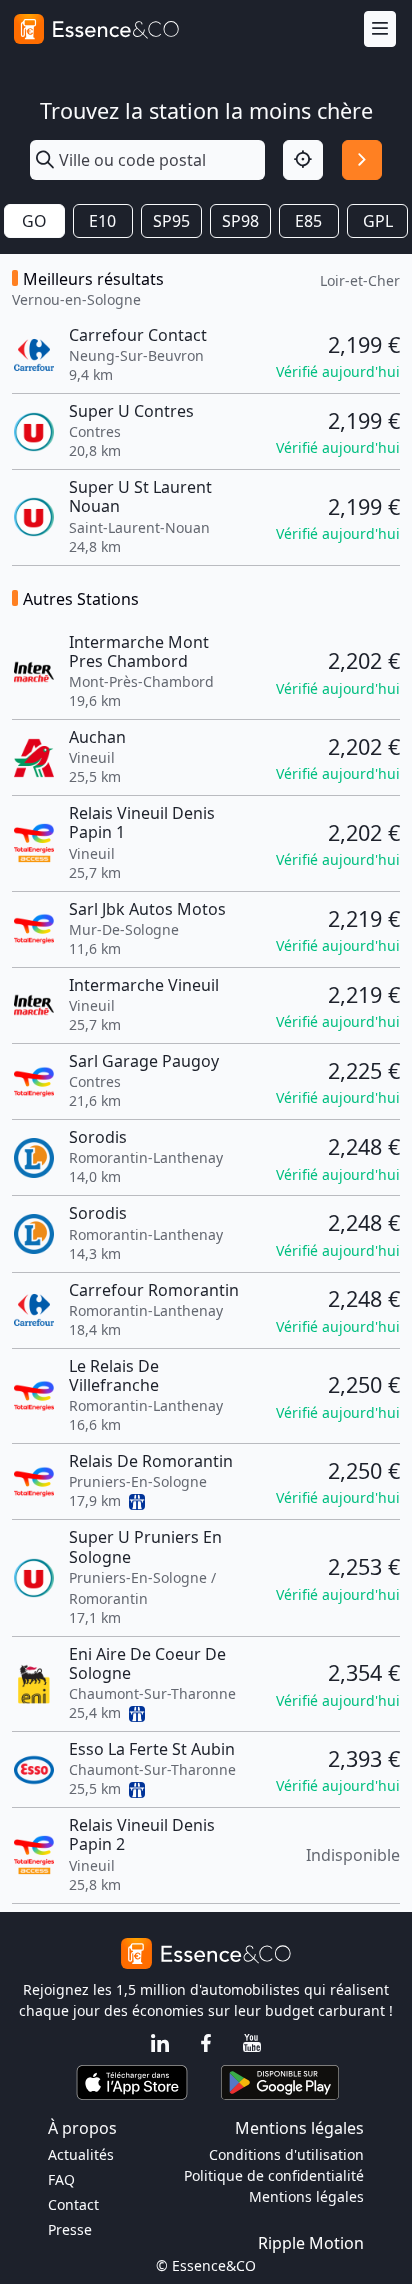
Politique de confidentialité (274, 2175)
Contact (73, 2204)
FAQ (61, 2179)
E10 (102, 221)
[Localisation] (303, 160)
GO (34, 221)
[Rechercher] (362, 160)
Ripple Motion (311, 2243)
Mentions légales (306, 2196)
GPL (378, 221)
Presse (70, 2229)
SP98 (240, 221)
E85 (308, 221)
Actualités (81, 2154)
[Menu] (380, 29)
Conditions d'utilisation (286, 2154)
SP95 (171, 221)
